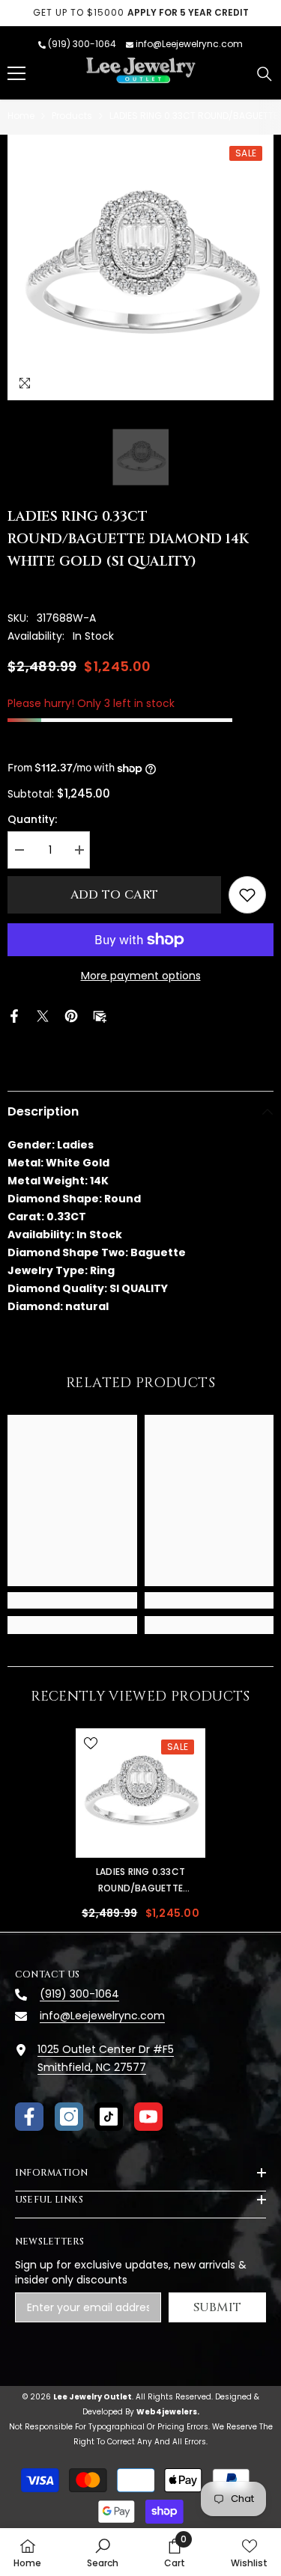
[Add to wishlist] (247, 895)
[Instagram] (69, 2117)
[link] (72, 1600)
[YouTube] (148, 2117)
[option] (140, 13)
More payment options (141, 976)
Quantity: (32, 819)
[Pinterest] (71, 1015)
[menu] (16, 73)
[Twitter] (43, 1015)
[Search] (265, 74)
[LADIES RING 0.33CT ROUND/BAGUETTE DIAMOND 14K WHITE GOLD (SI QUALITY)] (140, 1793)
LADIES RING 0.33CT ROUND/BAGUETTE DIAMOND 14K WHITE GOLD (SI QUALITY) (140, 1881)
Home (21, 116)
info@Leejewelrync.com (189, 44)
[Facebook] (14, 1015)
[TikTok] (109, 2117)
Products (72, 116)
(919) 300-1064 (82, 44)
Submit (218, 2307)
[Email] (100, 1015)
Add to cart (115, 895)
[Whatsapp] (128, 1015)
